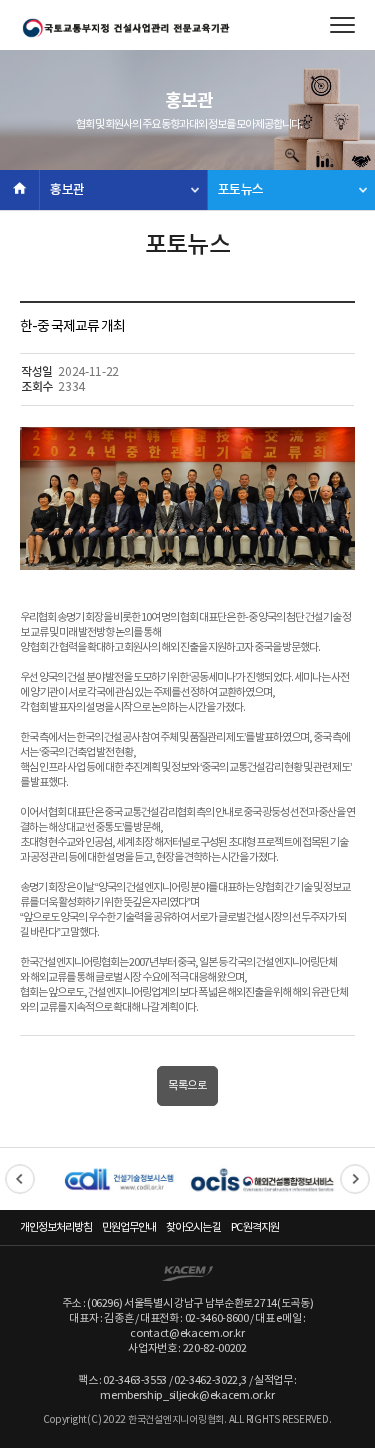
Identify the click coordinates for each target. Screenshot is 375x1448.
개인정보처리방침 (56, 1227)
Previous (20, 1179)
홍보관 (67, 190)
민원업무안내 (129, 1227)
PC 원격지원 (255, 1227)
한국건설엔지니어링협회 (125, 28)
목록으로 (187, 1085)
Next (355, 1179)
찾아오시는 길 (193, 1227)
